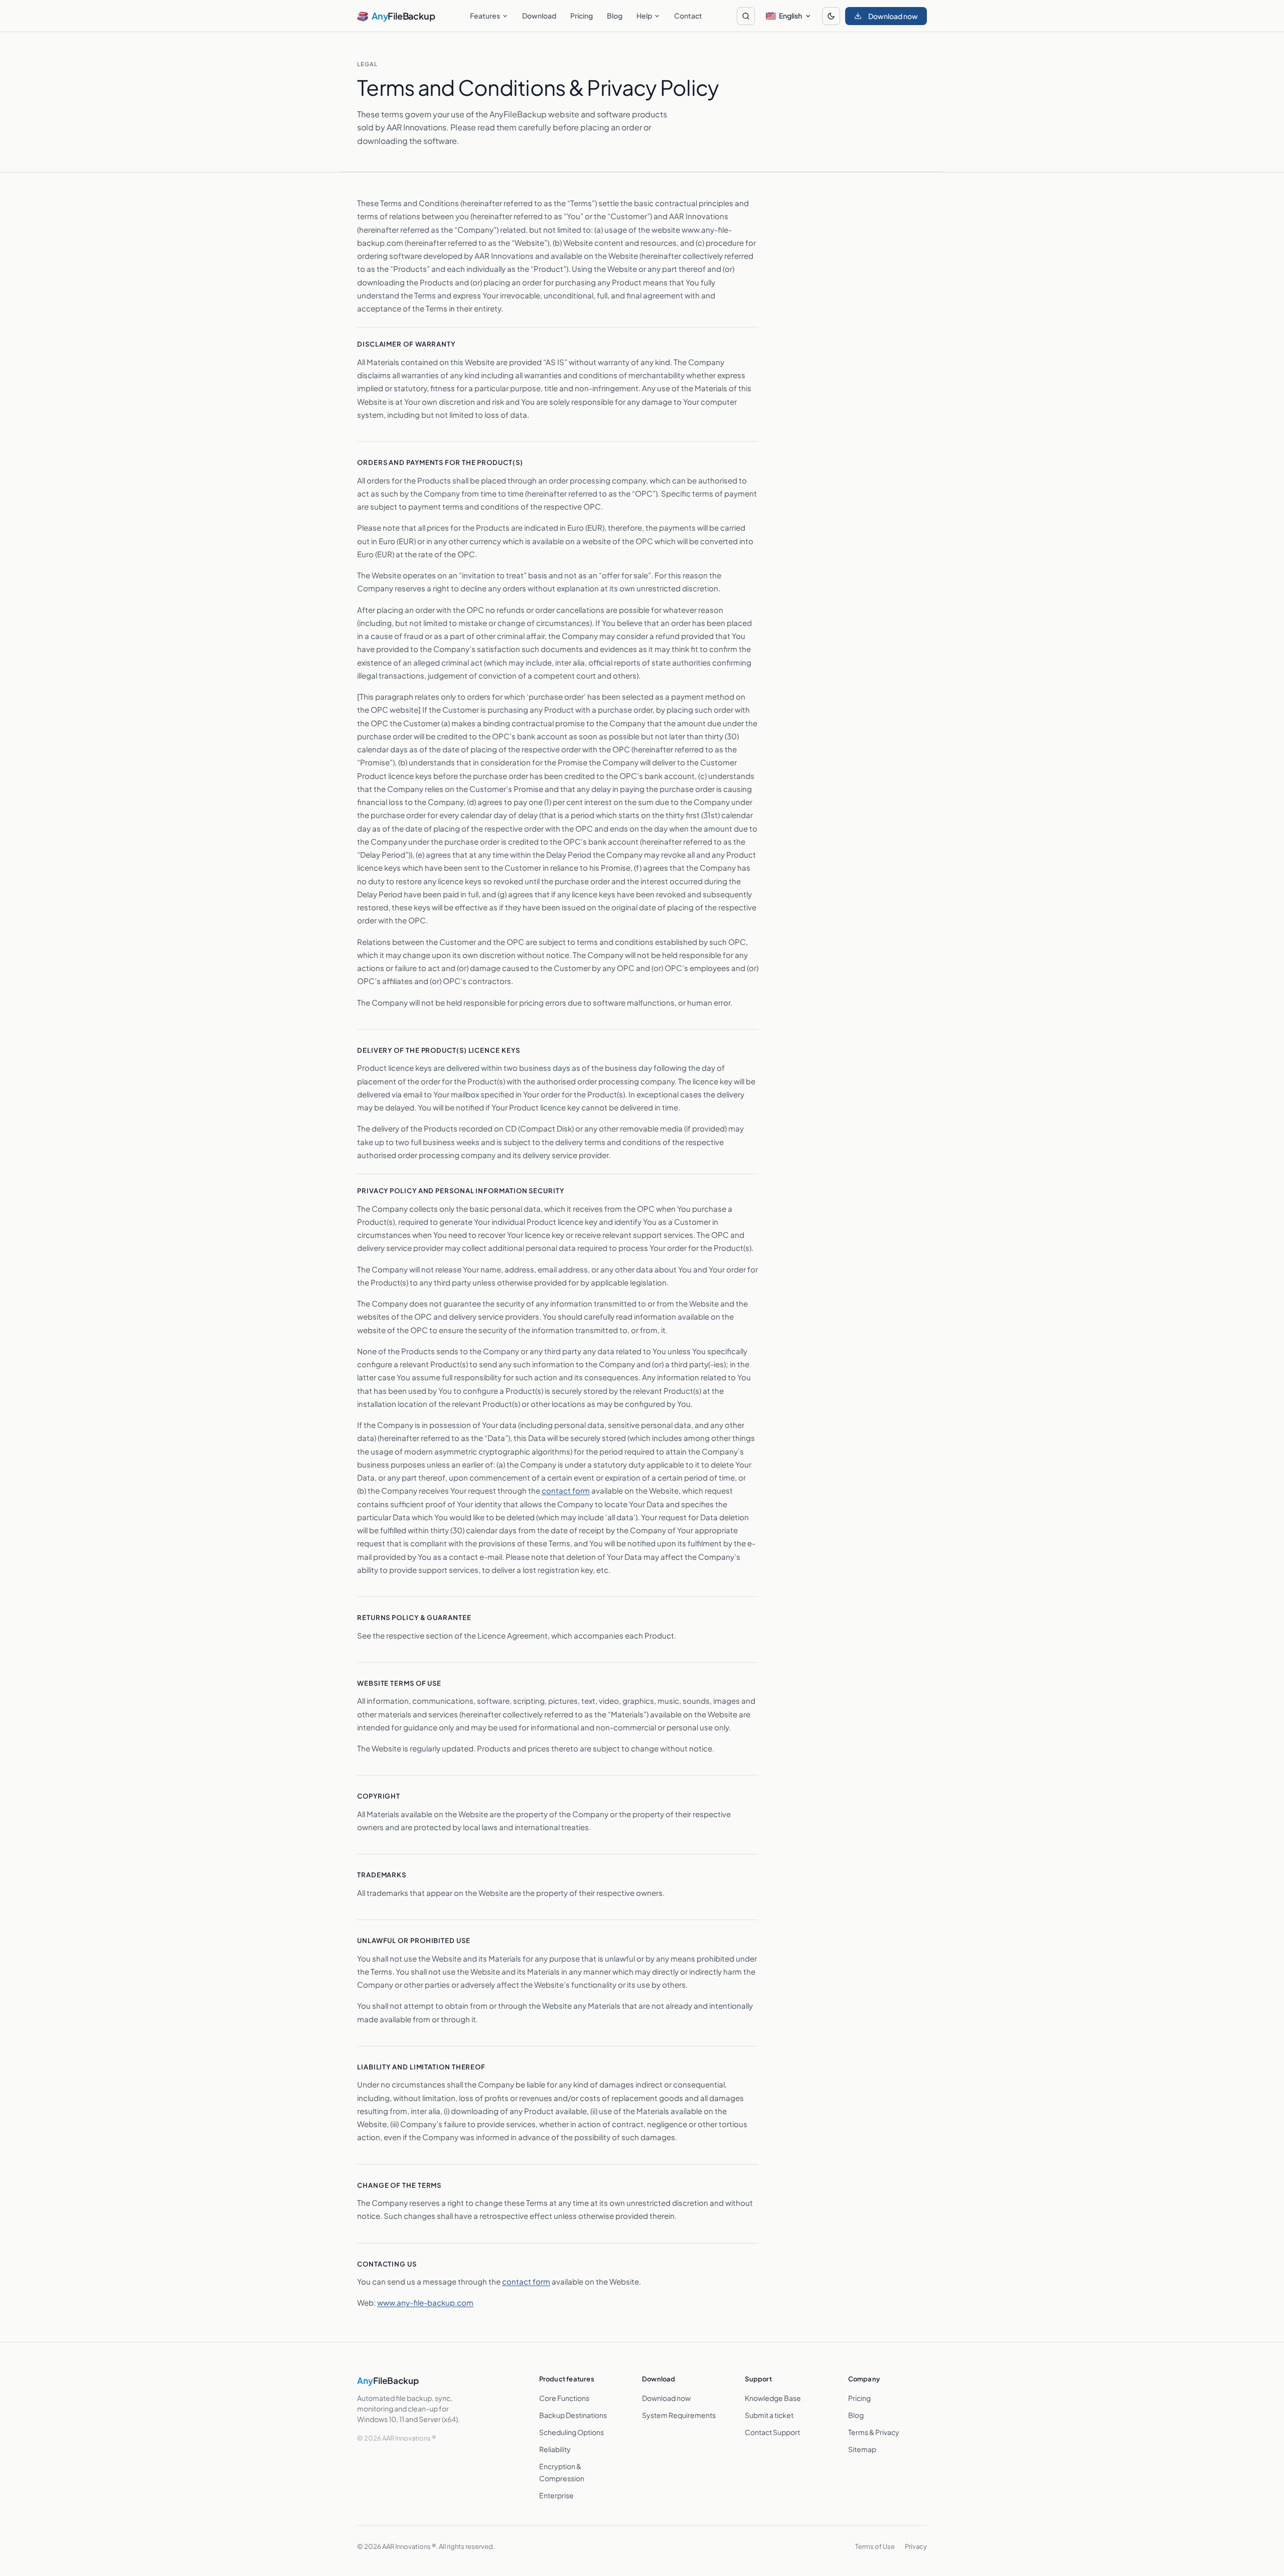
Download (539, 16)
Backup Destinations (573, 2415)
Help (644, 16)
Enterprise (556, 2495)
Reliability (555, 2449)
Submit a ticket (769, 2415)
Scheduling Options (572, 2432)
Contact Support (772, 2432)
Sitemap (862, 2449)
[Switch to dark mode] (831, 16)
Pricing (582, 16)
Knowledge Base (773, 2398)
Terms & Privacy (874, 2432)
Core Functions (564, 2398)
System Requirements (679, 2415)
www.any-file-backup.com (425, 2302)
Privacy (916, 2546)
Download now (666, 2398)
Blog (615, 16)
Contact (688, 16)
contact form (566, 1490)
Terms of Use (875, 2546)
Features (485, 16)
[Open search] (746, 16)
